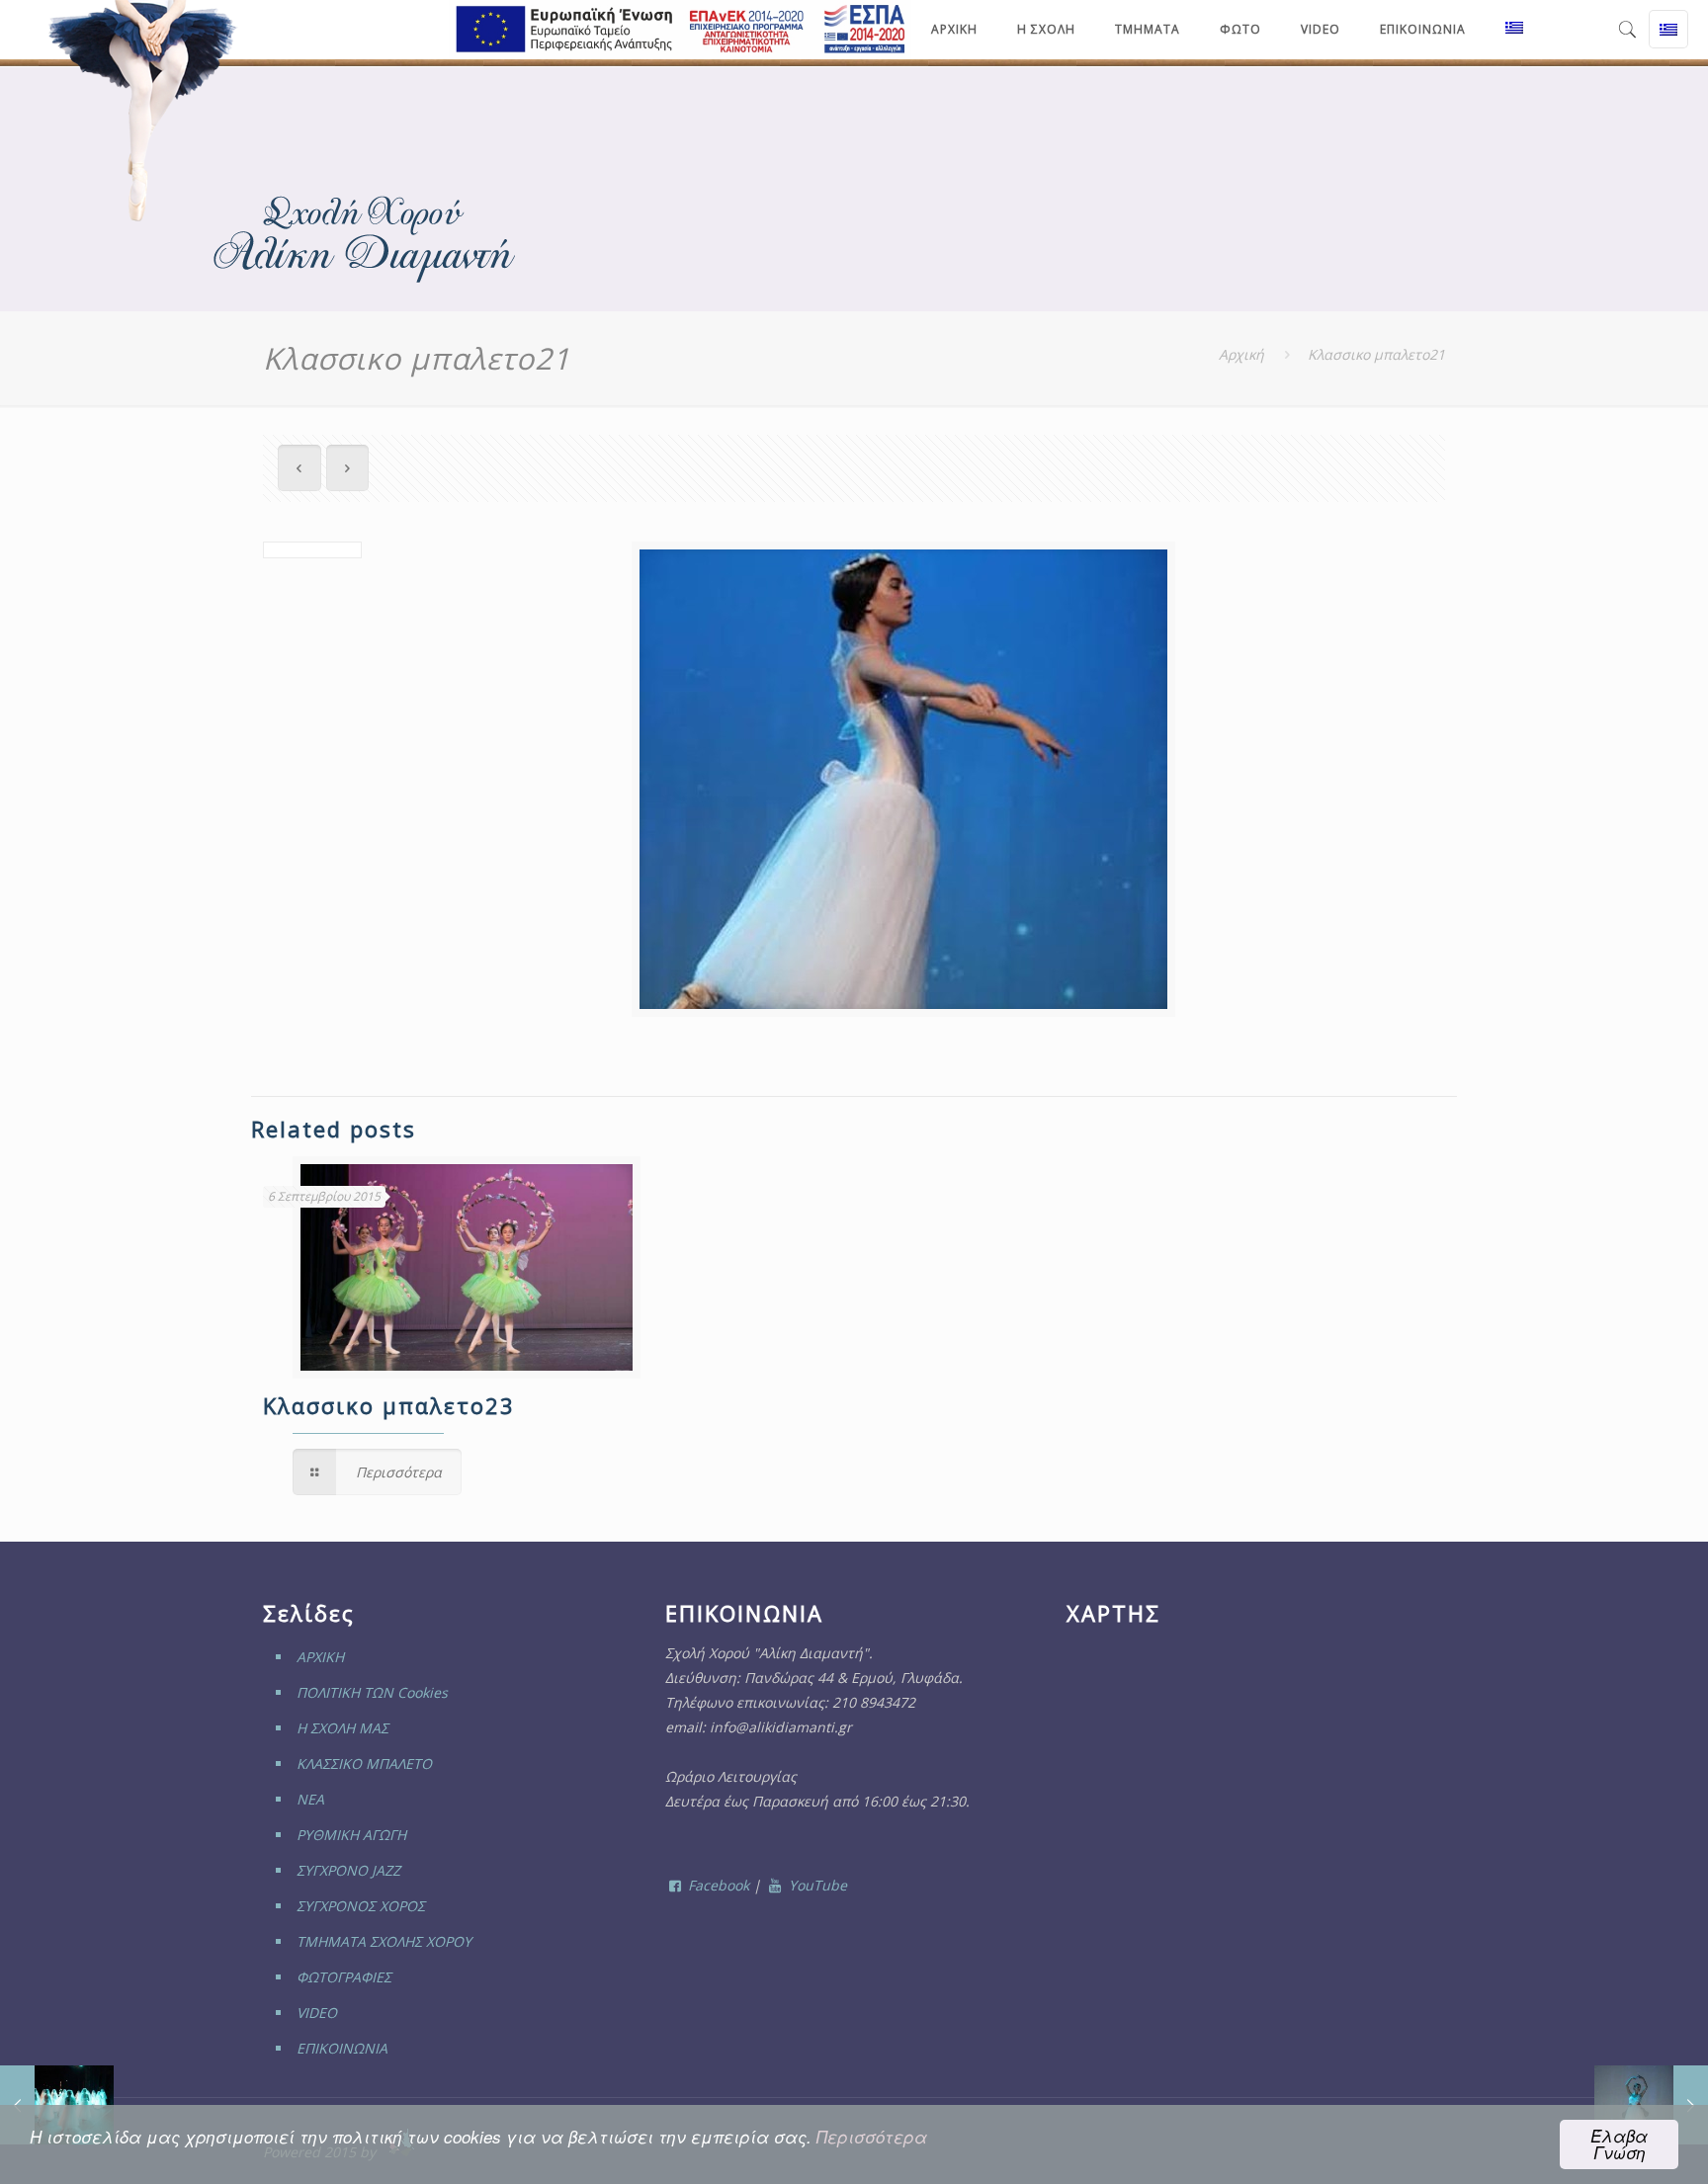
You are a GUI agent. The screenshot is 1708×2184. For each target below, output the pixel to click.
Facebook (717, 1885)
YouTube (816, 1885)
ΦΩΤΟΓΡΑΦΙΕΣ (344, 1977)
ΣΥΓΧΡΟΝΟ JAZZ (348, 1870)
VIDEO (317, 2013)
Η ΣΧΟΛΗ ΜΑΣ (342, 1728)
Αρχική (1241, 354)
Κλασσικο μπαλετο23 (389, 1405)
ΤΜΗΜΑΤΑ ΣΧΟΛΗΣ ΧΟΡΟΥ (384, 1941)
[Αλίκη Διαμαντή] (145, 112)
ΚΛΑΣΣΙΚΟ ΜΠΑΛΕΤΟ (364, 1764)
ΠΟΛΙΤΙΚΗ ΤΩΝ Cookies (372, 1692)
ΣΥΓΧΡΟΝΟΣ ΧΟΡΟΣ (361, 1906)
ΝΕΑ (310, 1799)
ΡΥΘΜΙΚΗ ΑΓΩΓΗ (351, 1835)
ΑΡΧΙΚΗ (320, 1657)
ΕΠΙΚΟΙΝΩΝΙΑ (342, 2048)
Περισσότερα (872, 2137)
